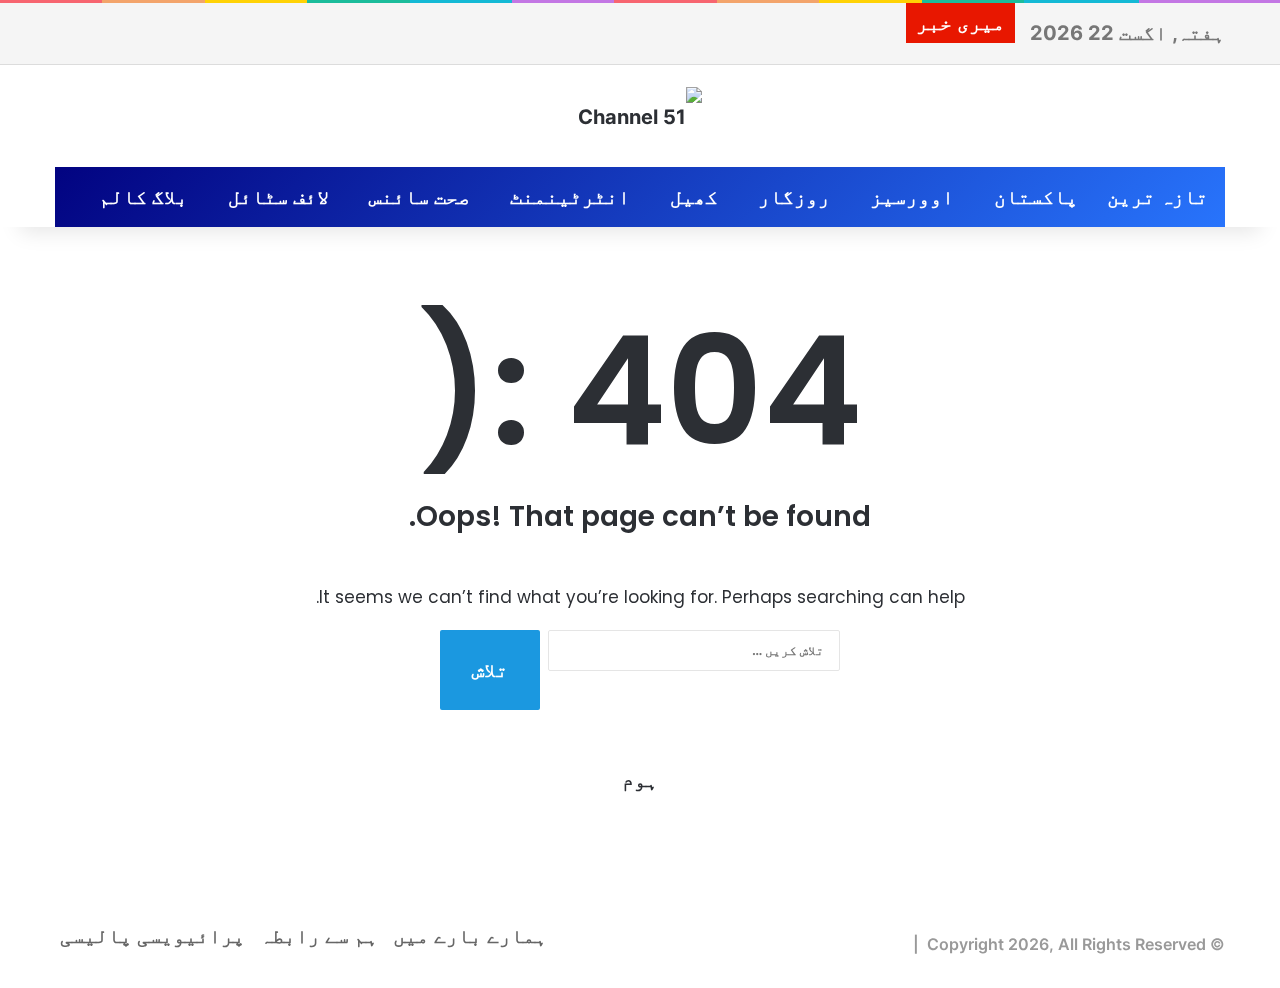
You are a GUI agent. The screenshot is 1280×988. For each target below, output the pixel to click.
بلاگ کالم (143, 197)
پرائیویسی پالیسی (152, 936)
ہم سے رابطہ (319, 936)
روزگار (794, 197)
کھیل (694, 197)
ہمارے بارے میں (470, 936)
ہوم (640, 780)
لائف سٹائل (278, 197)
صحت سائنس (419, 197)
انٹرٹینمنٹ (570, 197)
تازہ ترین (1157, 197)
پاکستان (1036, 197)
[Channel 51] (640, 116)
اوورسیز (912, 197)
